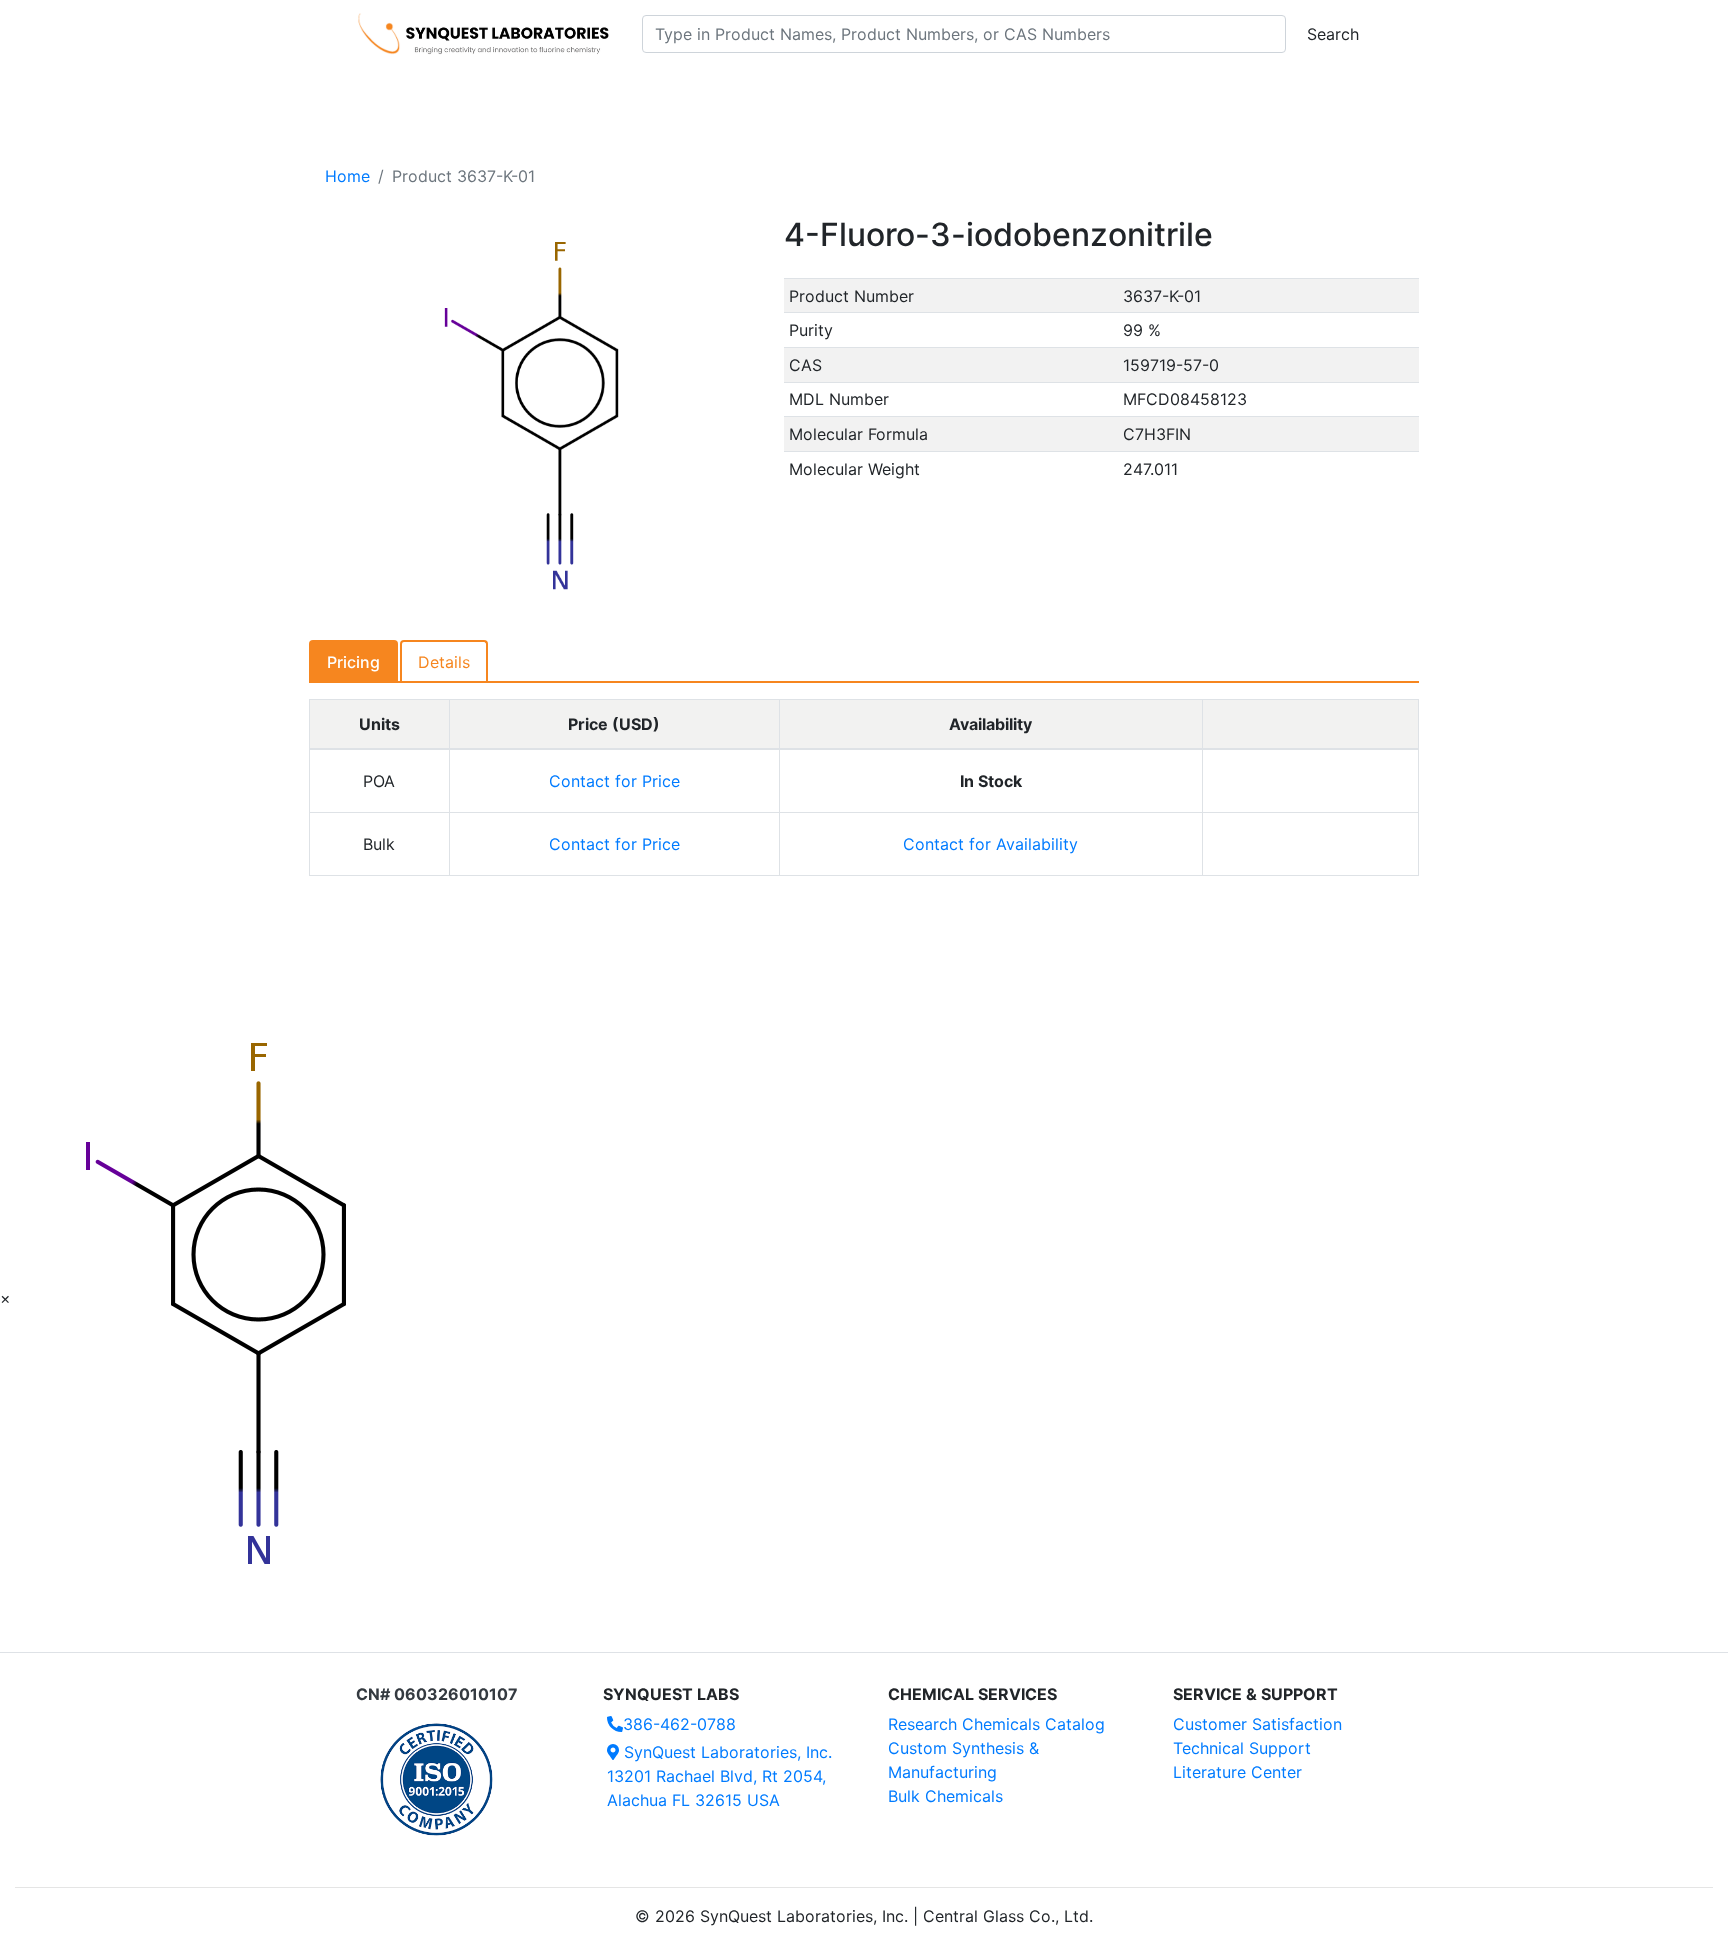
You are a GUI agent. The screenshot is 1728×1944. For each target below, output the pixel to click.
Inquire (1310, 781)
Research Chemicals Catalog (996, 1724)
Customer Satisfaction (1257, 1724)
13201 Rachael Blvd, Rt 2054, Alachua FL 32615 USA (719, 1776)
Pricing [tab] (353, 662)
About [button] (1122, 91)
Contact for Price (614, 781)
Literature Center (1237, 1772)
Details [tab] (444, 662)
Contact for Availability (990, 844)
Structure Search (634, 91)
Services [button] (1029, 91)
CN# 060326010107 (437, 1694)
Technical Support (1242, 1748)
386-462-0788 (679, 1724)
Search (1333, 34)
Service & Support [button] (791, 91)
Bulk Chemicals (945, 1796)
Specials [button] (928, 91)
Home (347, 176)
